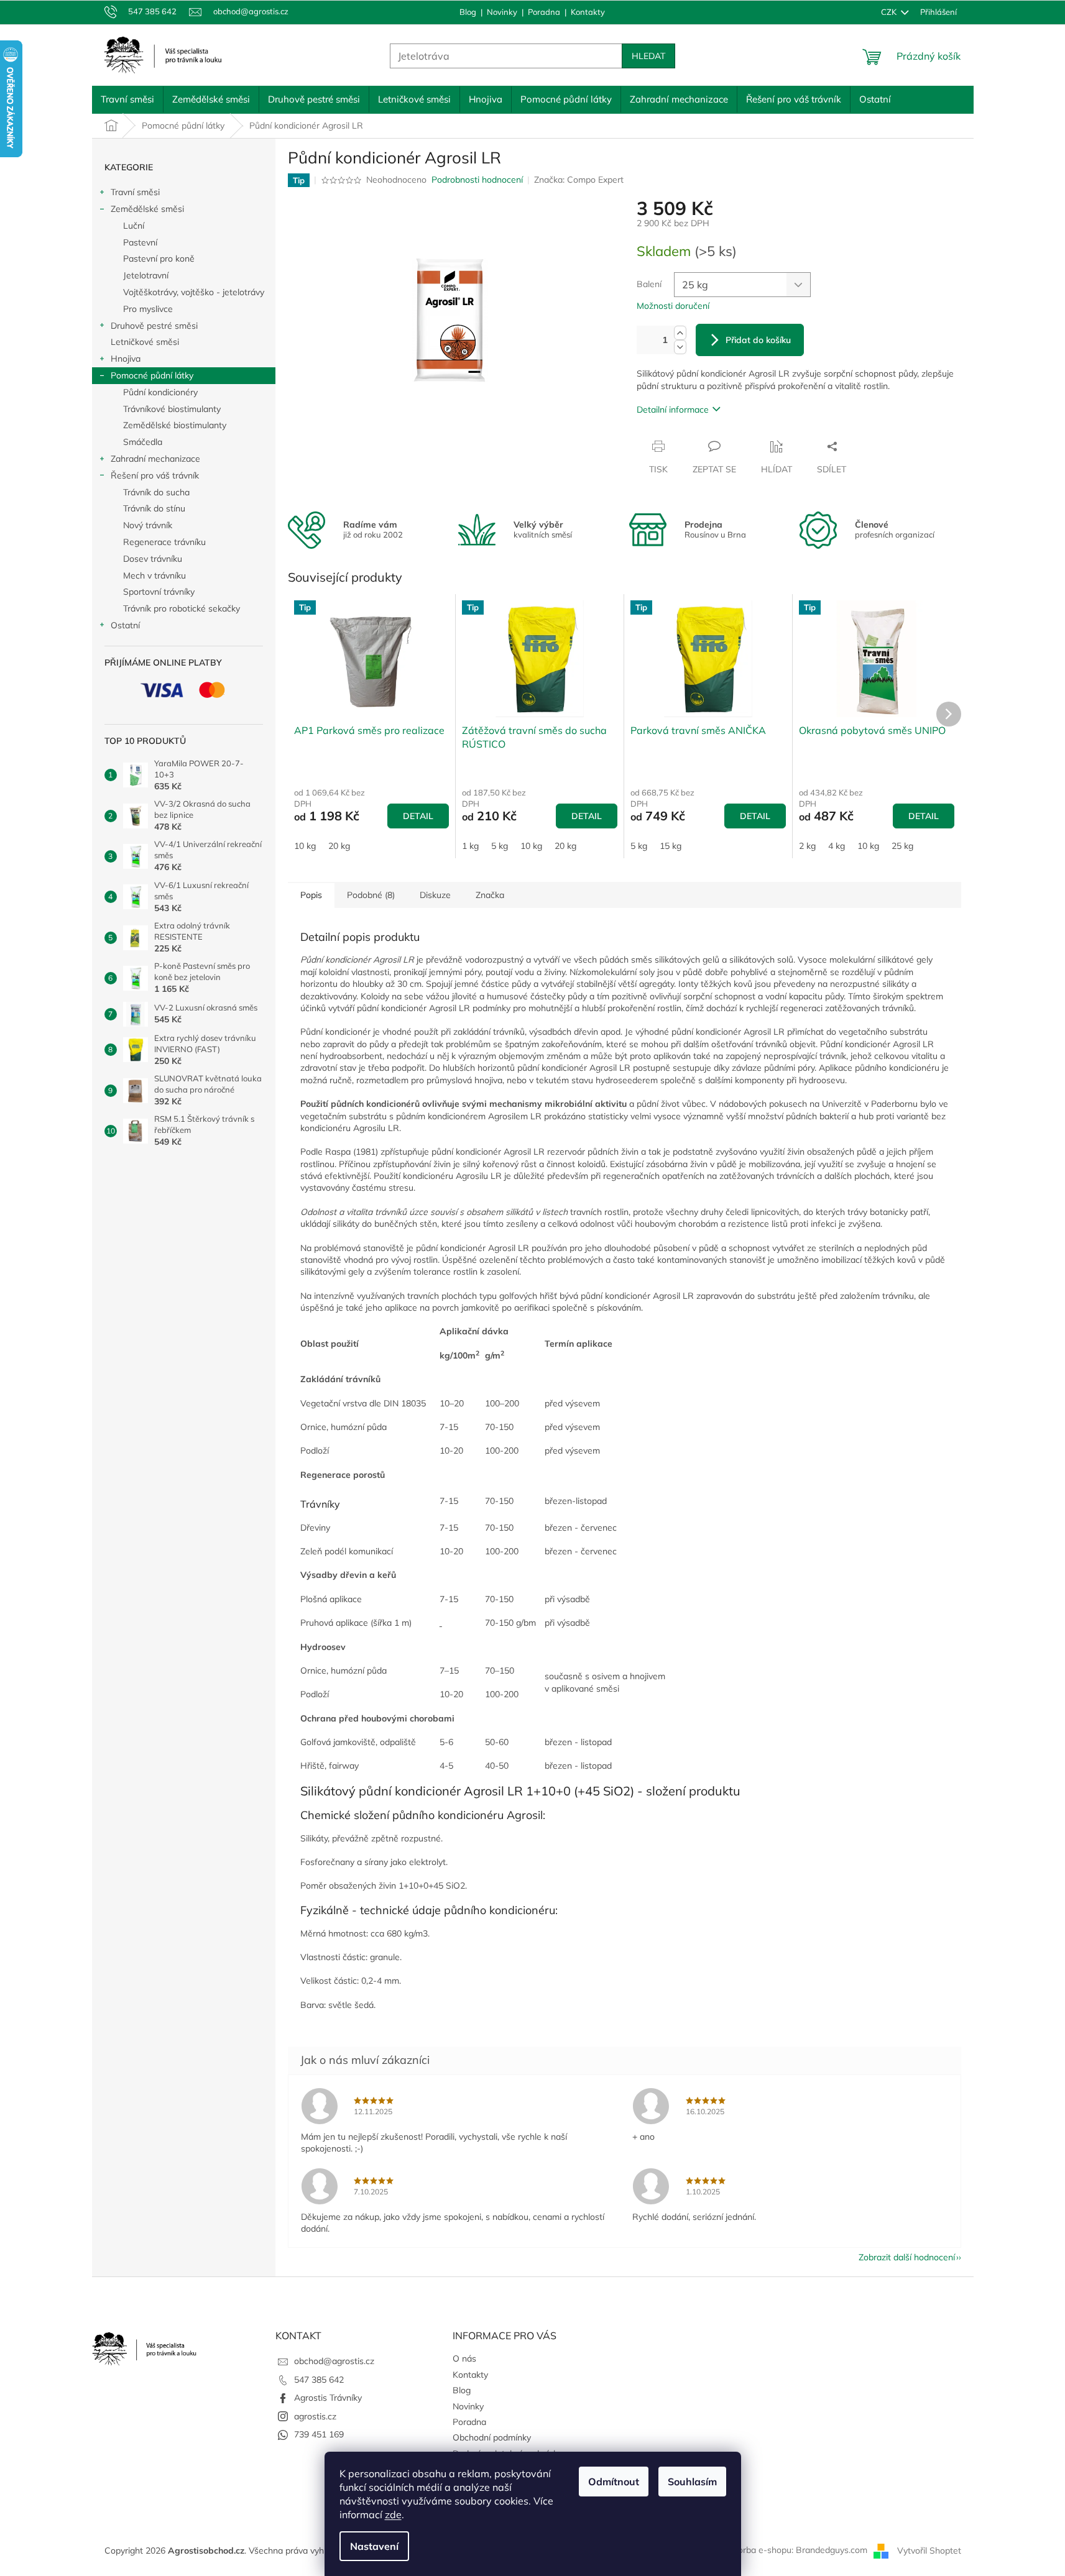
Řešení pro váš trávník (155, 475)
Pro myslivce (148, 309)
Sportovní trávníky (159, 592)
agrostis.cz (315, 2416)
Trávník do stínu (154, 508)
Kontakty (588, 12)
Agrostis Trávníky (328, 2398)
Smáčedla (143, 442)
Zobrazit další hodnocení (907, 2257)
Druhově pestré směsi (154, 326)
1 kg (470, 846)
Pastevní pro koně (159, 259)
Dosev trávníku (153, 559)
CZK (890, 12)
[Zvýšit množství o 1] (680, 333)
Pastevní (140, 242)
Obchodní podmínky (492, 2437)
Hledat (648, 56)
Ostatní (125, 625)
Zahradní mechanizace (155, 459)
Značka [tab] (490, 895)
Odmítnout (614, 2482)
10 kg (305, 846)
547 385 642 (319, 2380)
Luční (134, 226)
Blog (468, 12)
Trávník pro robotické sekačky (182, 608)
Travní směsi (135, 192)
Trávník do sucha (156, 492)
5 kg (500, 846)
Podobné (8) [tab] (371, 895)
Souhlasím (692, 2482)
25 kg (902, 846)
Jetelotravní (146, 275)
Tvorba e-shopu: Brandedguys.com (798, 2550)
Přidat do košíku (758, 340)
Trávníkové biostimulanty (172, 409)
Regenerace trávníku (164, 542)
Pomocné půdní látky (152, 375)
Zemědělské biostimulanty (175, 425)
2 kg (807, 846)
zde (393, 2514)
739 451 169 (319, 2434)
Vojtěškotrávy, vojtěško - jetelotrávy (194, 292)
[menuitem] (127, 99)
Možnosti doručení (673, 306)
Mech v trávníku (154, 575)
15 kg (671, 846)
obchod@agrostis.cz (334, 2361)
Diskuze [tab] (435, 895)
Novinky (502, 12)
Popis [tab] (311, 895)
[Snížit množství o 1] (680, 347)
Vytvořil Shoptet (929, 2550)
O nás (464, 2358)
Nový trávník (148, 525)
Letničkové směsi (145, 342)
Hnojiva (126, 359)
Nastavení (374, 2546)
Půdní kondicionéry (160, 392)
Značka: (579, 180)
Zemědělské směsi (147, 209)
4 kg (837, 846)
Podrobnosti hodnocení (477, 180)
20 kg (339, 846)
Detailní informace (673, 410)
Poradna (544, 12)
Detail (418, 816)
